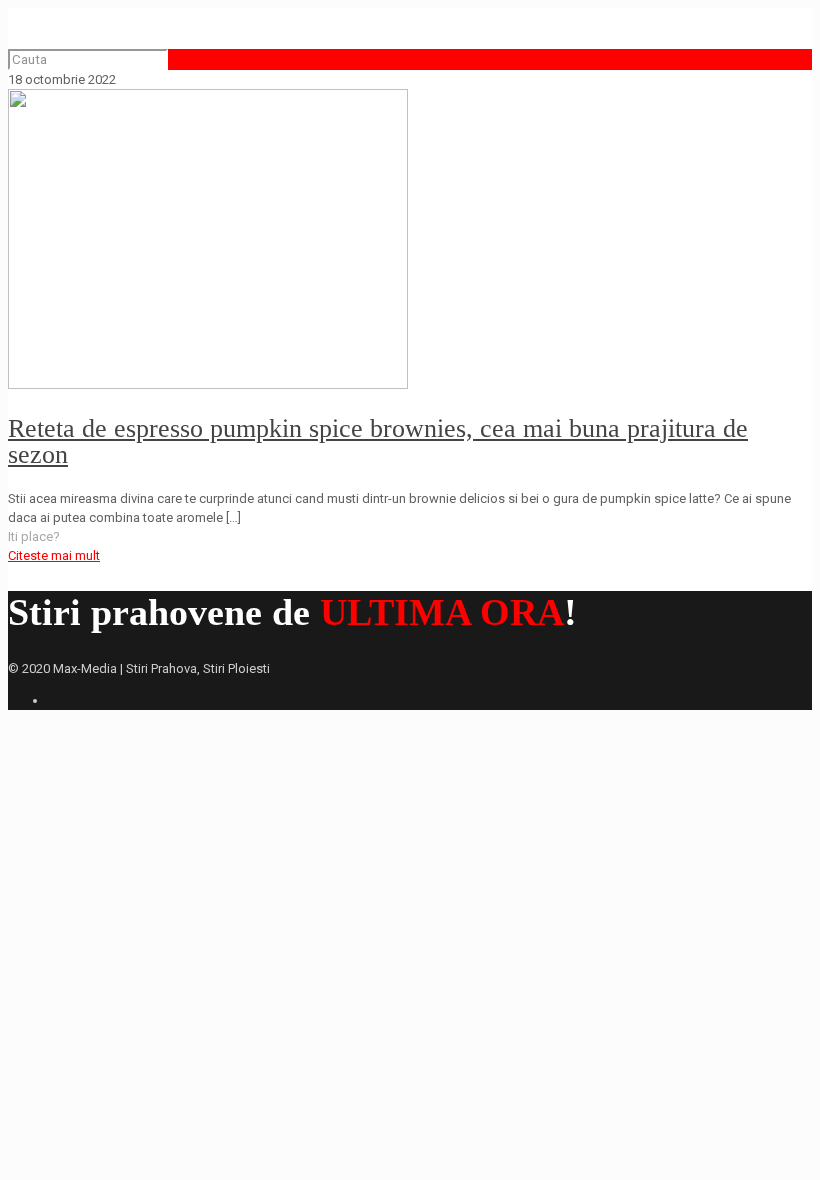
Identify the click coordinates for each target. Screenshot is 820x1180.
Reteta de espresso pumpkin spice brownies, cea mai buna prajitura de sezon (378, 441)
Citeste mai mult (54, 555)
